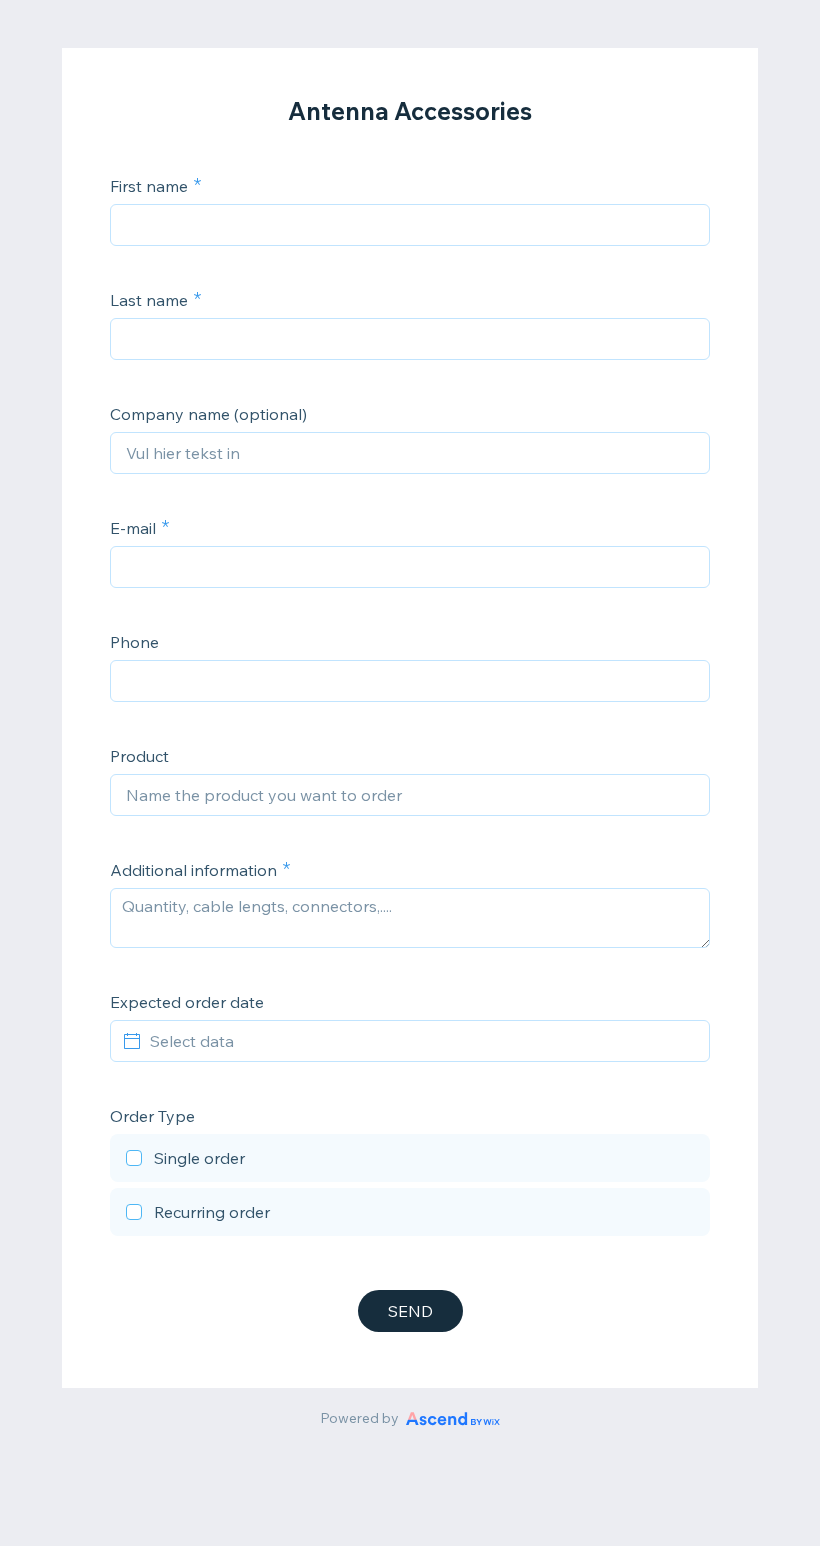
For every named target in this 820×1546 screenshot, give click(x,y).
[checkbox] (410, 1161)
